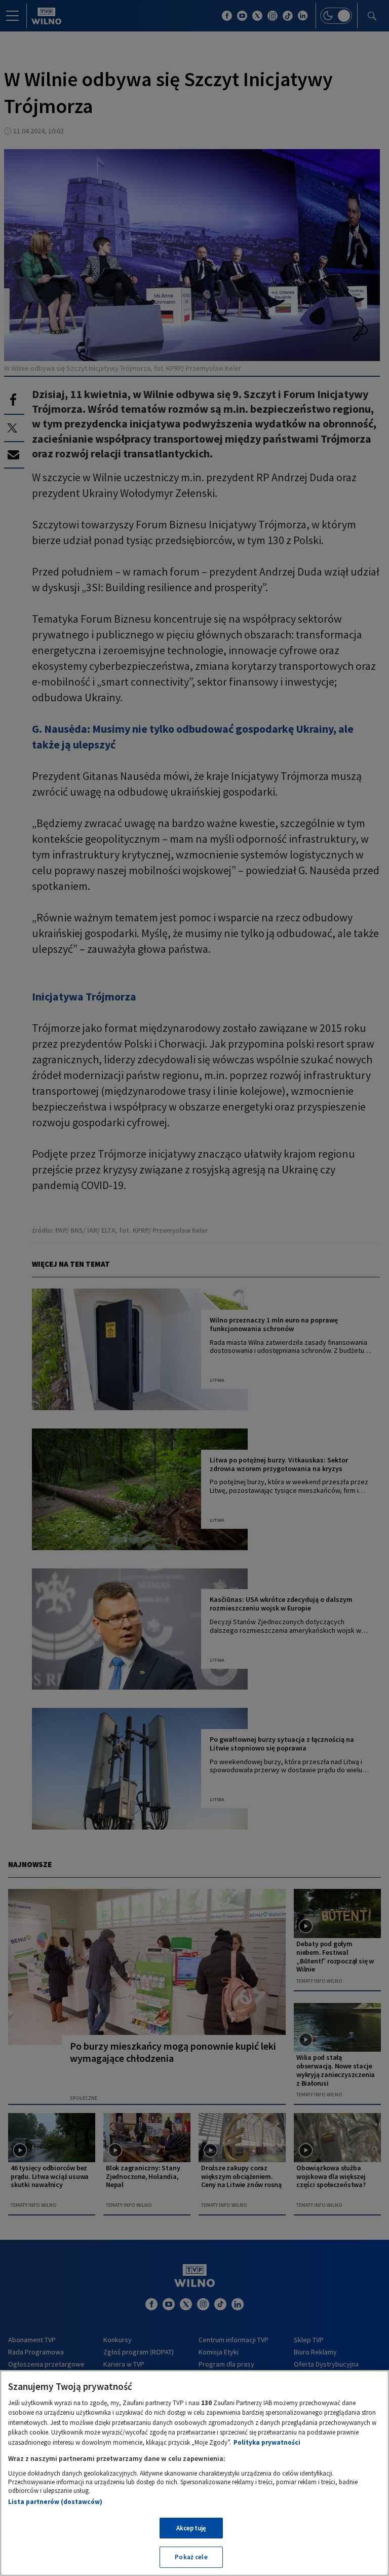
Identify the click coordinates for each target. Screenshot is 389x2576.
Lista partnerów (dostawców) (55, 2502)
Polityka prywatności (267, 2442)
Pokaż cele (191, 2557)
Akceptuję (191, 2528)
